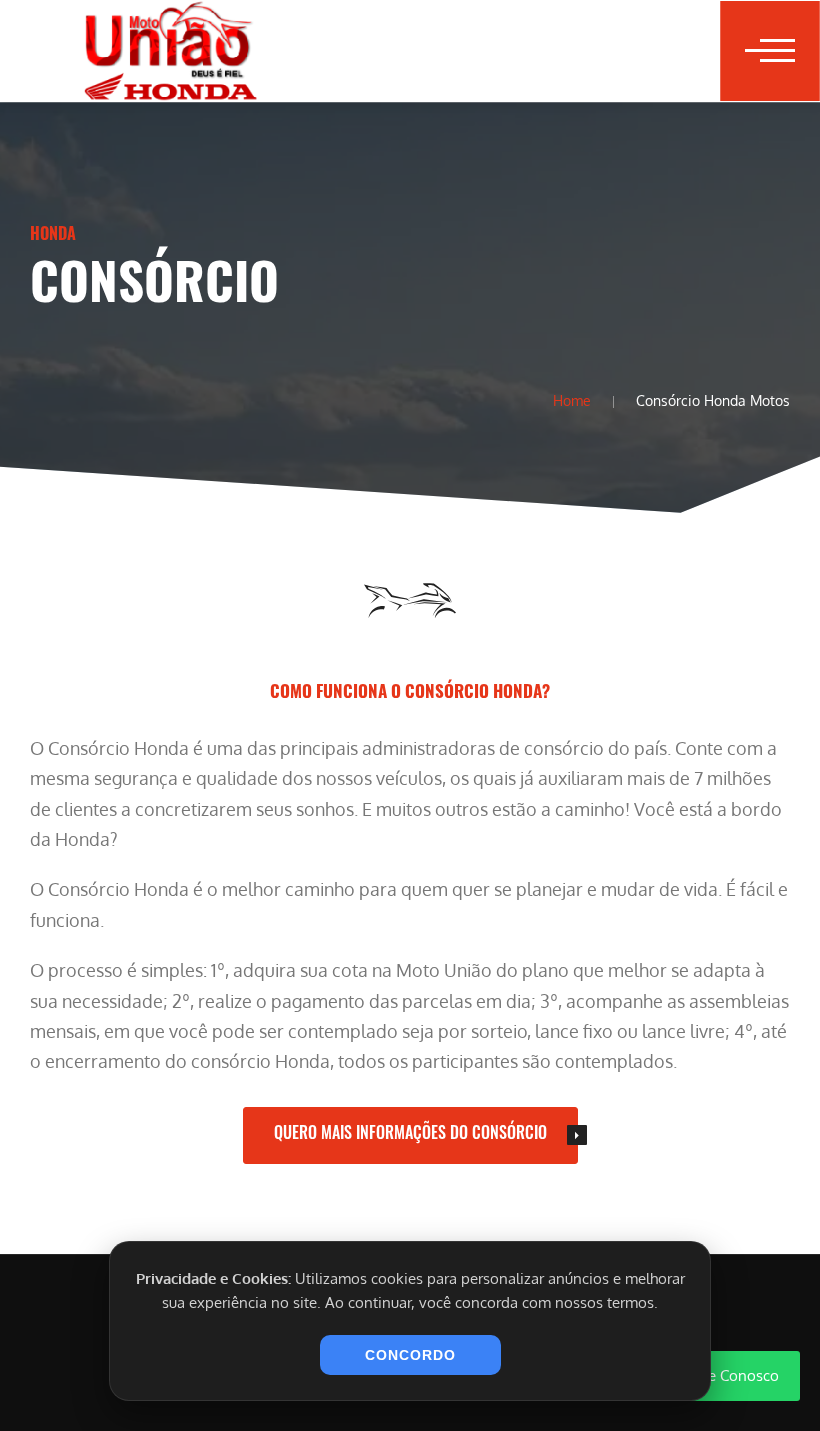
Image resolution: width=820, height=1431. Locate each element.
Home (572, 400)
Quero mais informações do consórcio (410, 1132)
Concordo (410, 1355)
